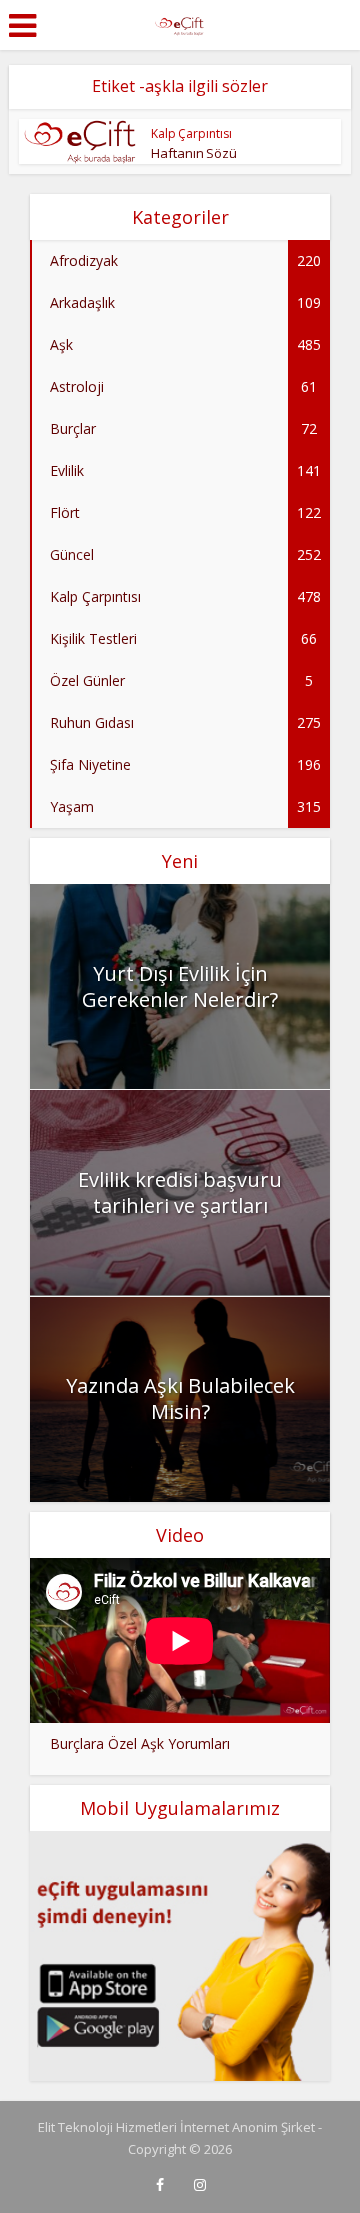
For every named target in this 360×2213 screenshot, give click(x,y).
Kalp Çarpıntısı (191, 133)
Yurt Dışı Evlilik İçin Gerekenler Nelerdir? (180, 986)
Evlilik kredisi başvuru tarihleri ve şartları (180, 1192)
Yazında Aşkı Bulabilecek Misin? (180, 1398)
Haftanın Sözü (194, 153)
